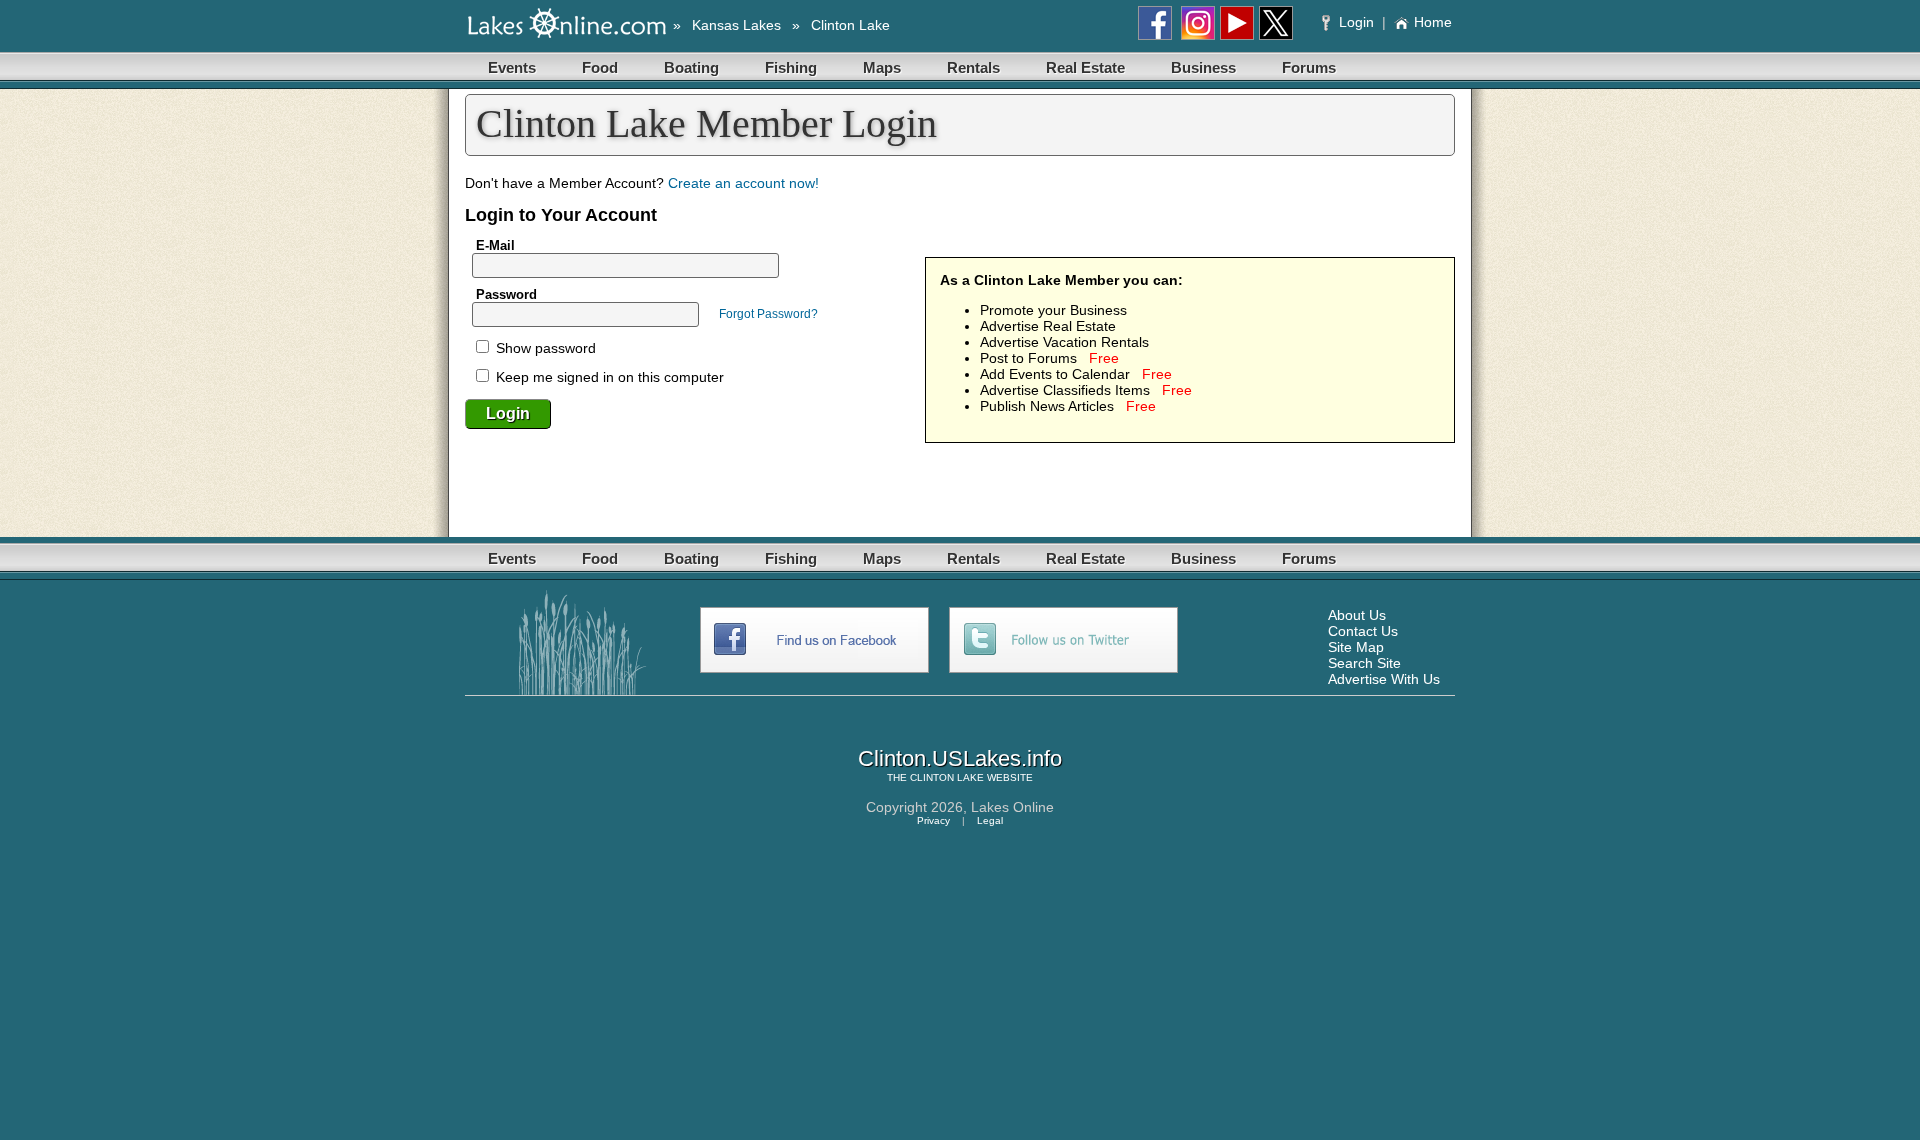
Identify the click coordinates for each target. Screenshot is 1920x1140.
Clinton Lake (850, 25)
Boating (691, 67)
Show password (544, 348)
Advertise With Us (1384, 679)
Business (1203, 67)
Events (512, 67)
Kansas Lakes (736, 25)
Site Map (1356, 647)
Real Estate (1085, 67)
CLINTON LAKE (947, 777)
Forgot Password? (768, 314)
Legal (990, 820)
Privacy (933, 820)
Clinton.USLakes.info (960, 758)
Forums (1309, 67)
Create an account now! (743, 183)
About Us (1357, 615)
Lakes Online (1012, 807)
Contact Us (1363, 631)
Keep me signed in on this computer (608, 377)
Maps (882, 67)
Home (1433, 22)
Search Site (1364, 663)
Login (1356, 22)
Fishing (791, 67)
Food (600, 67)
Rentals (973, 67)
